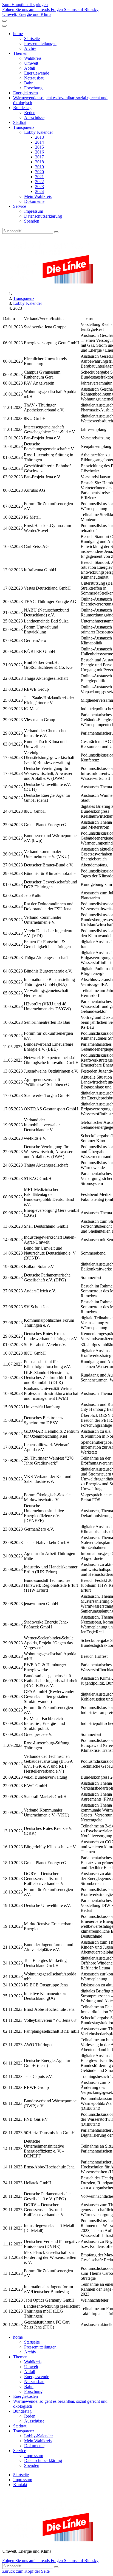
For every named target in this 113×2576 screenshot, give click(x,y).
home (18, 34)
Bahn (29, 83)
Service (20, 206)
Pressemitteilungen (40, 43)
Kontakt (20, 2485)
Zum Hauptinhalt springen (25, 5)
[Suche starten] (56, 232)
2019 (39, 167)
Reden (30, 113)
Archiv (30, 48)
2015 (39, 147)
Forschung (33, 88)
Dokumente (34, 201)
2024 (39, 191)
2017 (39, 157)
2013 (39, 137)
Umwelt (31, 63)
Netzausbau (34, 78)
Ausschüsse (34, 117)
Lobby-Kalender (39, 132)
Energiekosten (26, 93)
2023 (39, 187)
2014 (39, 142)
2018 (39, 162)
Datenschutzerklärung (43, 216)
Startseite (32, 39)
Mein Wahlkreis (38, 196)
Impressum (34, 211)
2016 (39, 152)
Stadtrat (20, 122)
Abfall (30, 68)
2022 (39, 182)
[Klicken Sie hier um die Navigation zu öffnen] (4, 26)
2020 (39, 172)
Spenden (32, 221)
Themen (20, 53)
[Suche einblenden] (4, 21)
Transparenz (24, 127)
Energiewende (37, 73)
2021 (39, 177)
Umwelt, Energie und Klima (27, 14)
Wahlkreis (33, 58)
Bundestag (22, 108)
